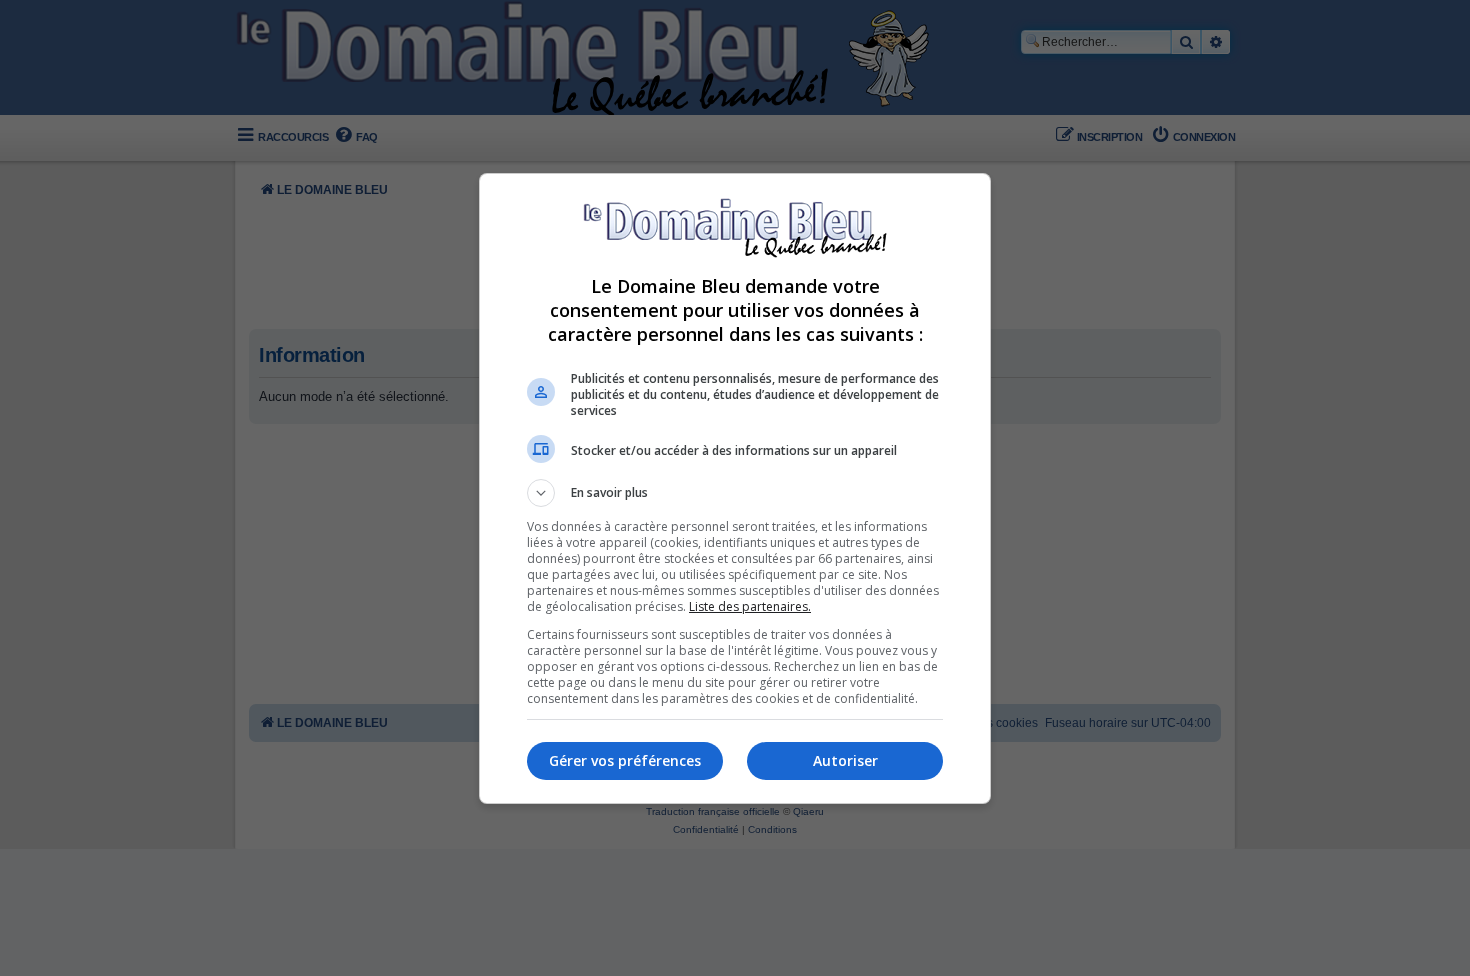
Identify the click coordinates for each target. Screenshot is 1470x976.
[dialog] (735, 488)
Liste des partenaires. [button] (750, 606)
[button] (735, 493)
